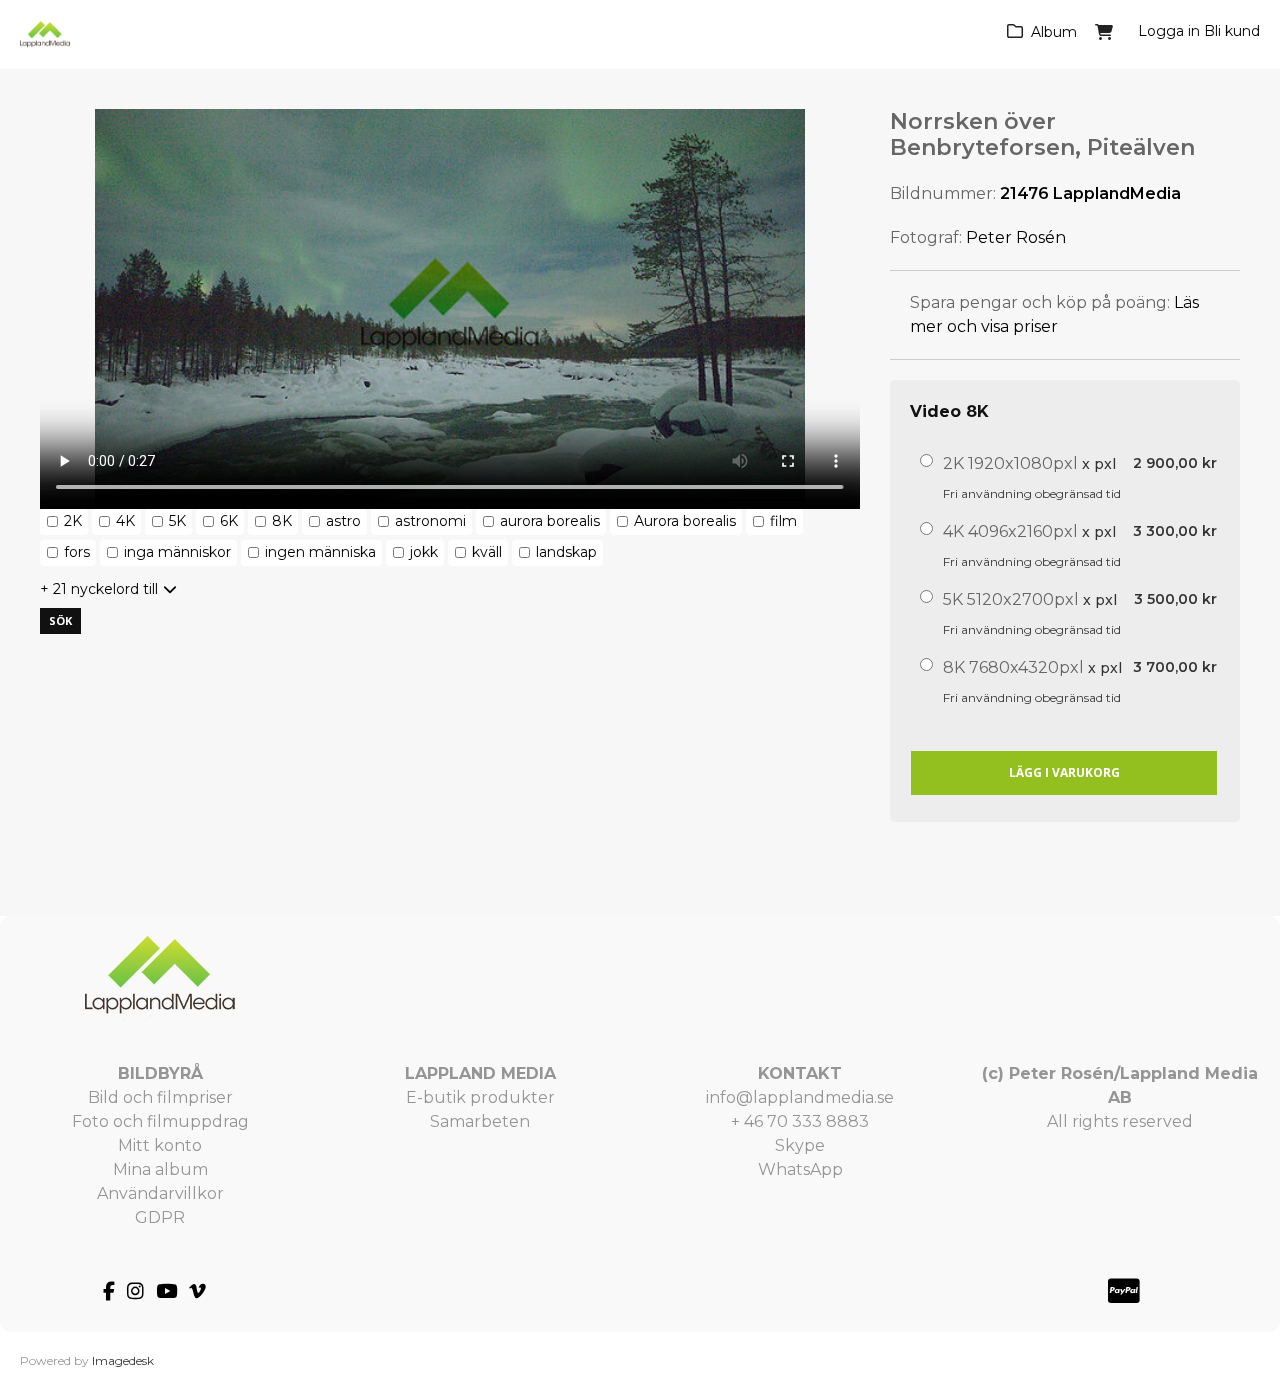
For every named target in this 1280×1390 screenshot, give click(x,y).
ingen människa (320, 552)
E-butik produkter (480, 1097)
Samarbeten (480, 1121)
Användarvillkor (160, 1193)
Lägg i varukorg (1064, 772)
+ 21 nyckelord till (99, 589)
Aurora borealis (685, 521)
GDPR (160, 1217)
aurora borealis (550, 521)
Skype (800, 1145)
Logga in (1169, 31)
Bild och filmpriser (160, 1097)
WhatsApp (800, 1169)
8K (282, 521)
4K (125, 521)
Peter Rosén (1016, 237)
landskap (566, 552)
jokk (424, 552)
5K (177, 521)
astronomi (430, 521)
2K (73, 521)
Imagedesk (123, 1360)
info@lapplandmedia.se (800, 1097)
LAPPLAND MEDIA (480, 1073)
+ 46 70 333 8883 (800, 1121)
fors (77, 552)
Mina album (160, 1169)
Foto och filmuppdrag (160, 1121)
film (783, 521)
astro (343, 521)
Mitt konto (160, 1145)
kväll (487, 552)
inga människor (177, 552)
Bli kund (1232, 31)
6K (229, 521)
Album (1054, 32)
